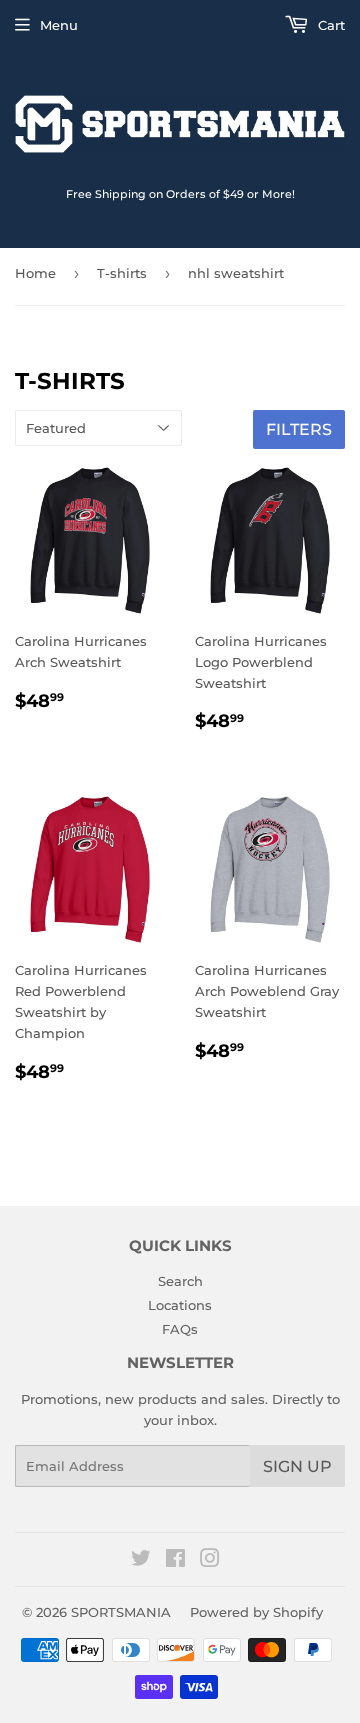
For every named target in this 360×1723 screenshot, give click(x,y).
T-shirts (122, 273)
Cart (329, 25)
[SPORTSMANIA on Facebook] (175, 1561)
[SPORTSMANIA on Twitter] (141, 1561)
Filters (299, 429)
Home (35, 273)
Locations (180, 1305)
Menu (59, 25)
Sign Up (297, 1466)
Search (180, 1281)
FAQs (180, 1329)
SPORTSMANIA (121, 1612)
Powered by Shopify (256, 1612)
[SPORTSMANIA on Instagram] (210, 1561)
